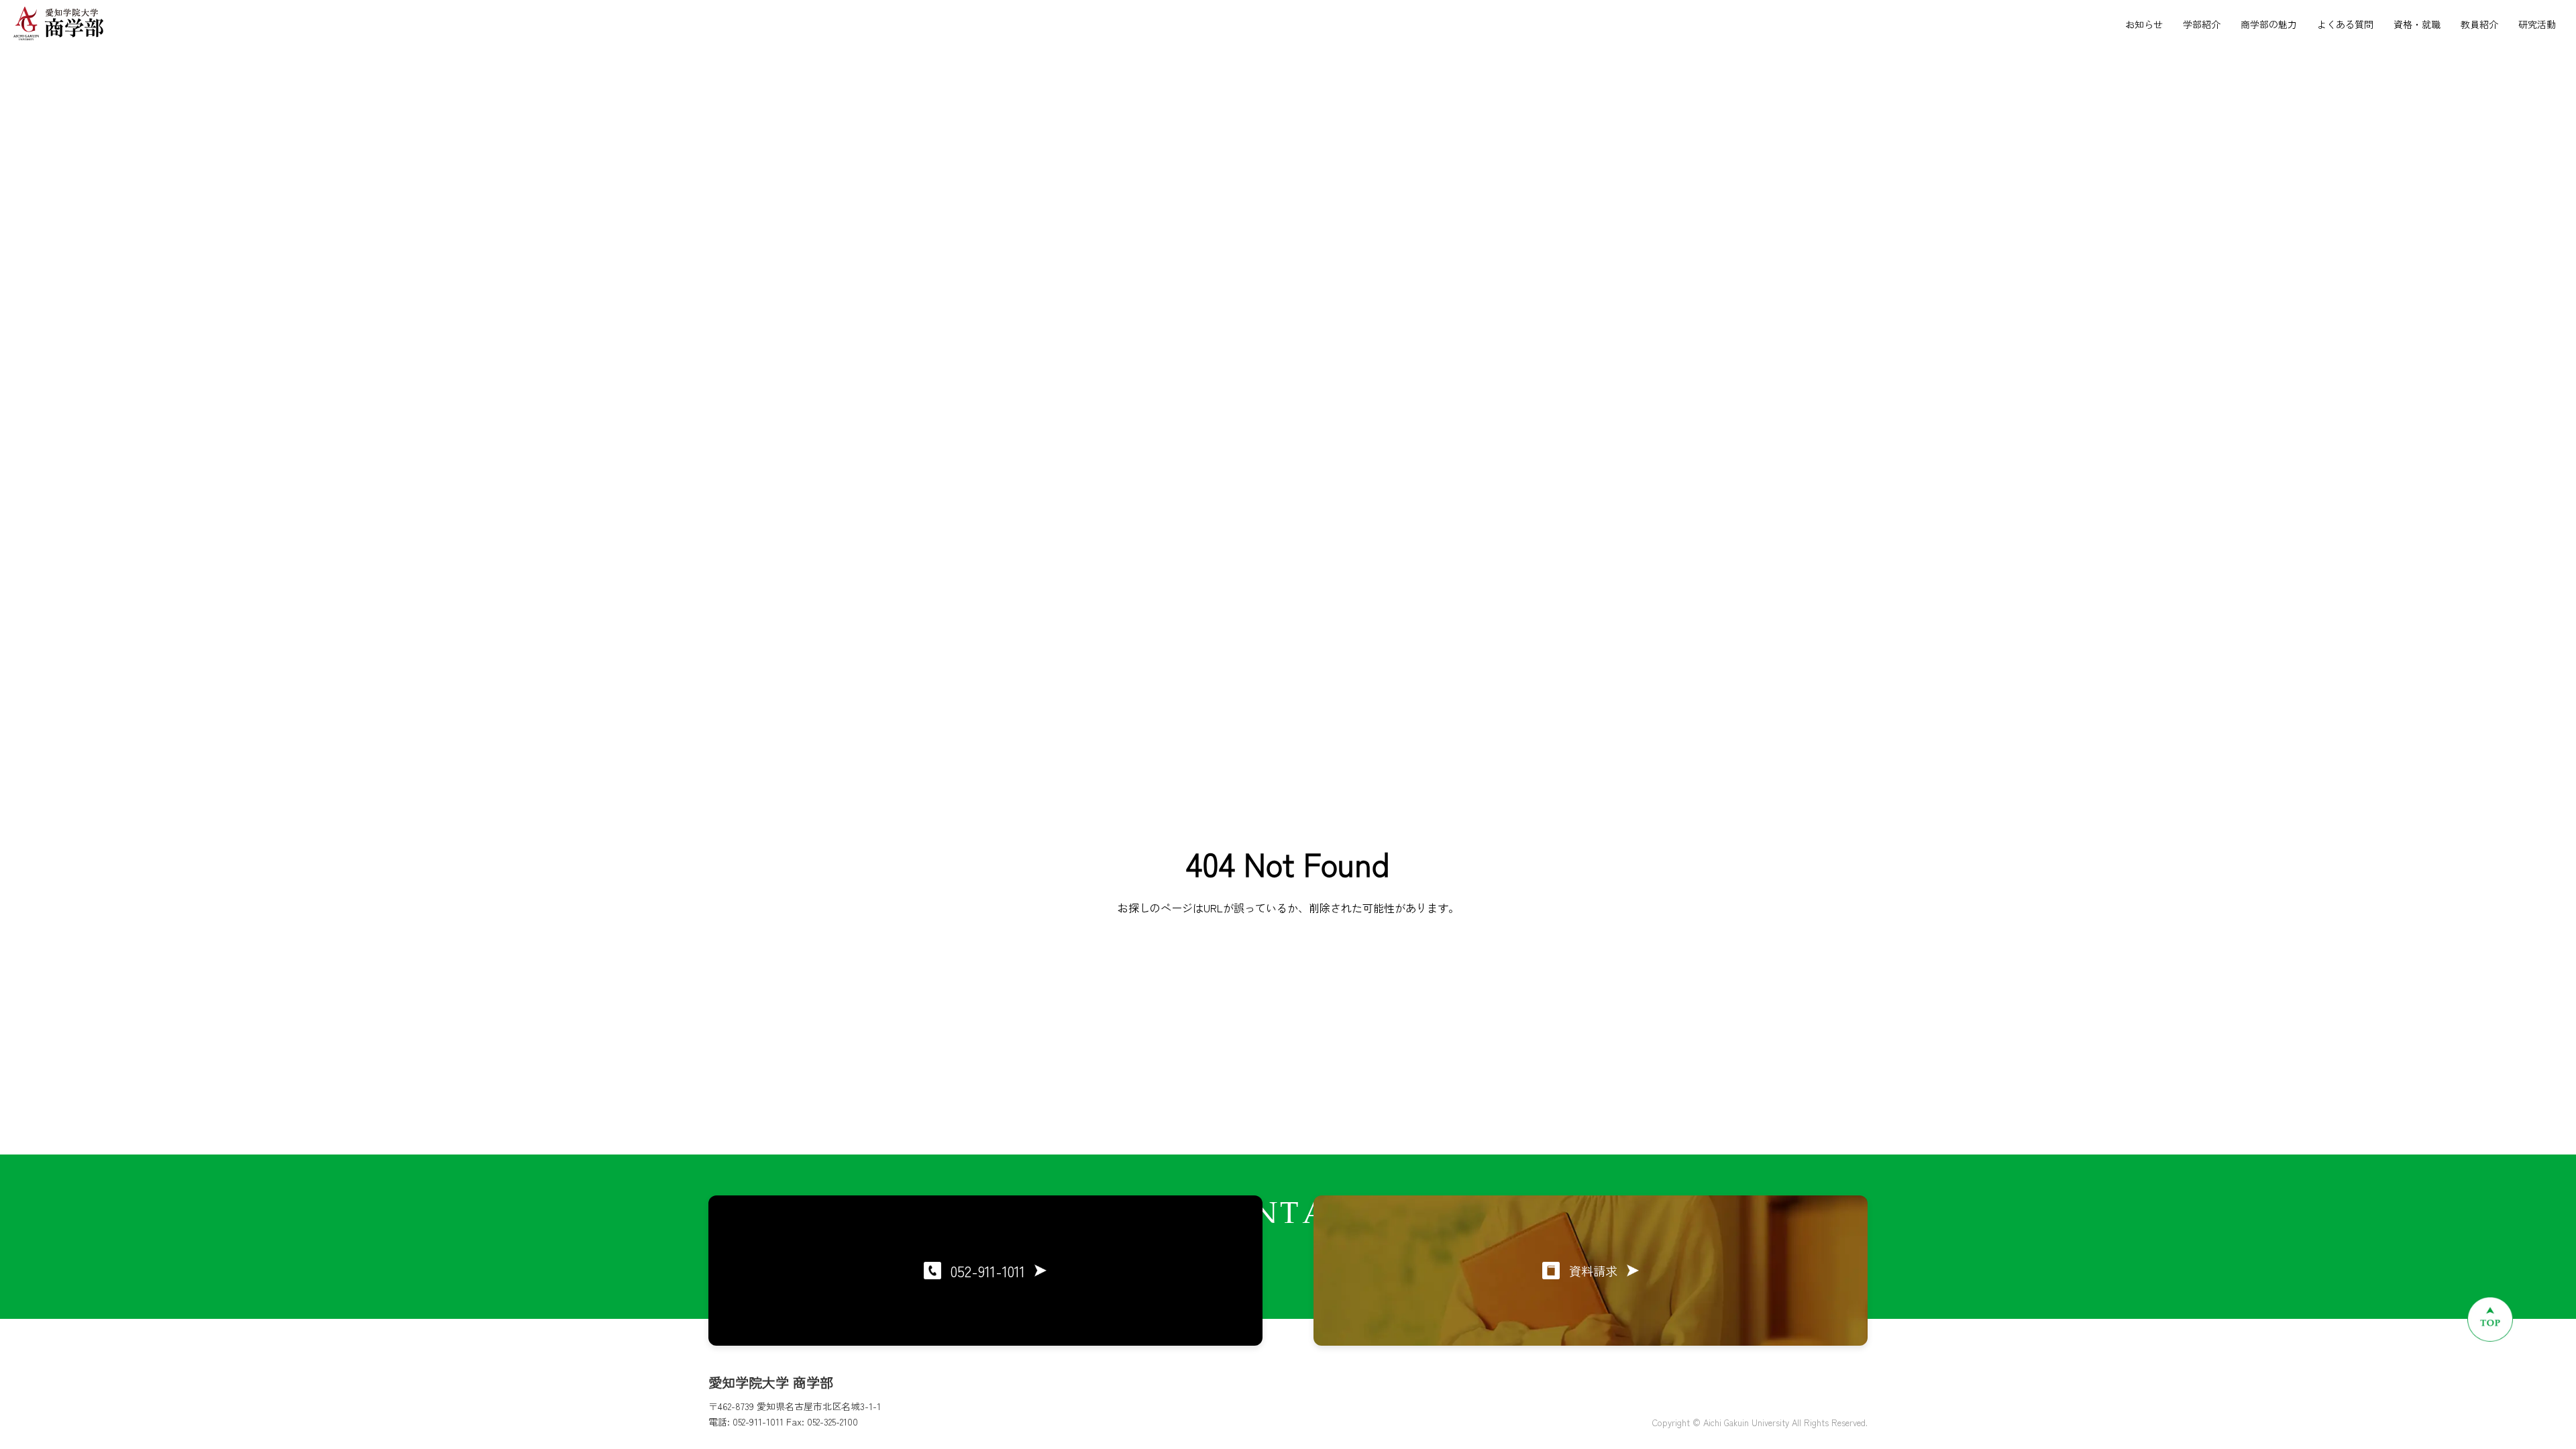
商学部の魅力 (2269, 24)
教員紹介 (2479, 24)
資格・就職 (2417, 24)
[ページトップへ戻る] (2490, 1319)
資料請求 (1593, 1271)
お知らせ (2144, 24)
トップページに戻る (1288, 988)
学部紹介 (2202, 24)
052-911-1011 (988, 1271)
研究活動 (2537, 24)
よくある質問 (2345, 24)
